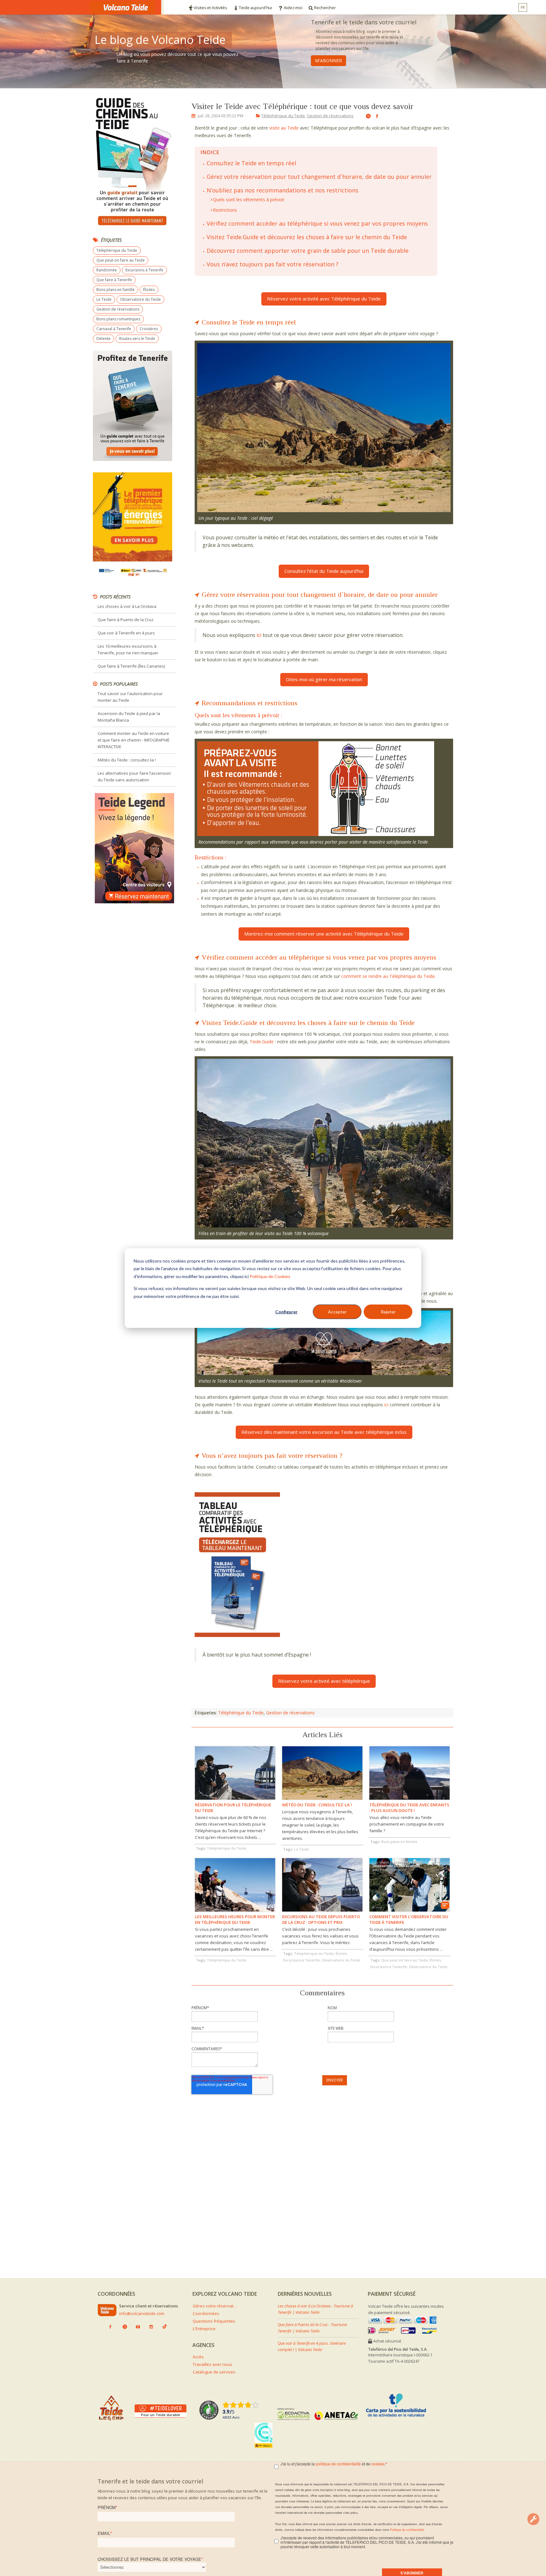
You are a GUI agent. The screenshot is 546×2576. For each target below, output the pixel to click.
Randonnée (107, 270)
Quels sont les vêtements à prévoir (249, 200)
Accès (198, 2357)
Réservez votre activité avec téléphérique (324, 1681)
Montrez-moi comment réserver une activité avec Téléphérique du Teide (324, 934)
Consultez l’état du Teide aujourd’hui (324, 571)
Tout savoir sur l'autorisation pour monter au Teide (130, 697)
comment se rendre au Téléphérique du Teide (388, 976)
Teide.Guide (262, 1042)
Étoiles (149, 290)
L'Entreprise (204, 2329)
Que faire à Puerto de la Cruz (126, 620)
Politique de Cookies (270, 1276)
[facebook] (375, 116)
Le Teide (104, 299)
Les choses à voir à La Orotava (127, 606)
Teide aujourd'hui (255, 8)
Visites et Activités (210, 8)
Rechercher (325, 8)
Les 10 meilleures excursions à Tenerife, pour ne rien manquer (128, 649)
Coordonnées (206, 2313)
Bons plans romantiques (118, 319)
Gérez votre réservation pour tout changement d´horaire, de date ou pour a (310, 177)
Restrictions (225, 210)
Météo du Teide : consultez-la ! (127, 760)
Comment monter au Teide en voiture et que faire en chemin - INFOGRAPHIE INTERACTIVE (134, 740)
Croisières (149, 329)
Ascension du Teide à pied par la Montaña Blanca (129, 717)
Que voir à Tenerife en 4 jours (126, 633)
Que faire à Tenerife (114, 280)
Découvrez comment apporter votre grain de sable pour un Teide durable (308, 251)
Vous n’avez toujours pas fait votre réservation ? (273, 264)
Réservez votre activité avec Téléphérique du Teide (324, 299)
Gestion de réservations (330, 116)
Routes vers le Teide (137, 339)
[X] (366, 117)
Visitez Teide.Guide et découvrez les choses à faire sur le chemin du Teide (307, 237)
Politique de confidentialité (407, 2530)
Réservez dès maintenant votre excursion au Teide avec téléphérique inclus (324, 1432)
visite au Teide (284, 128)
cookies (378, 2464)
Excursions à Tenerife (144, 270)
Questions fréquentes (214, 2321)
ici (260, 635)
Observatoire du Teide (140, 299)
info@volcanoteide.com (142, 2313)
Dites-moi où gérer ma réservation (324, 679)
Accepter (337, 1312)
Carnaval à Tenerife (114, 329)
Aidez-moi (293, 8)
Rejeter (388, 1312)
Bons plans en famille (115, 290)
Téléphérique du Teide (283, 116)
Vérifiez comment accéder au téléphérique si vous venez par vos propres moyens (317, 223)
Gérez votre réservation (215, 2306)
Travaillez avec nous (212, 2364)
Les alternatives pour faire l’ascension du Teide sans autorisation (134, 776)
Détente (103, 339)
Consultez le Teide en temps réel (251, 163)
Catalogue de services (214, 2372)
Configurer (286, 1312)
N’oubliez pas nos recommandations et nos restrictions (282, 190)
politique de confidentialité (338, 2464)
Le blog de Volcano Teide (160, 40)
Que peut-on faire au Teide (121, 260)
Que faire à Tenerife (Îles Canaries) (131, 666)
